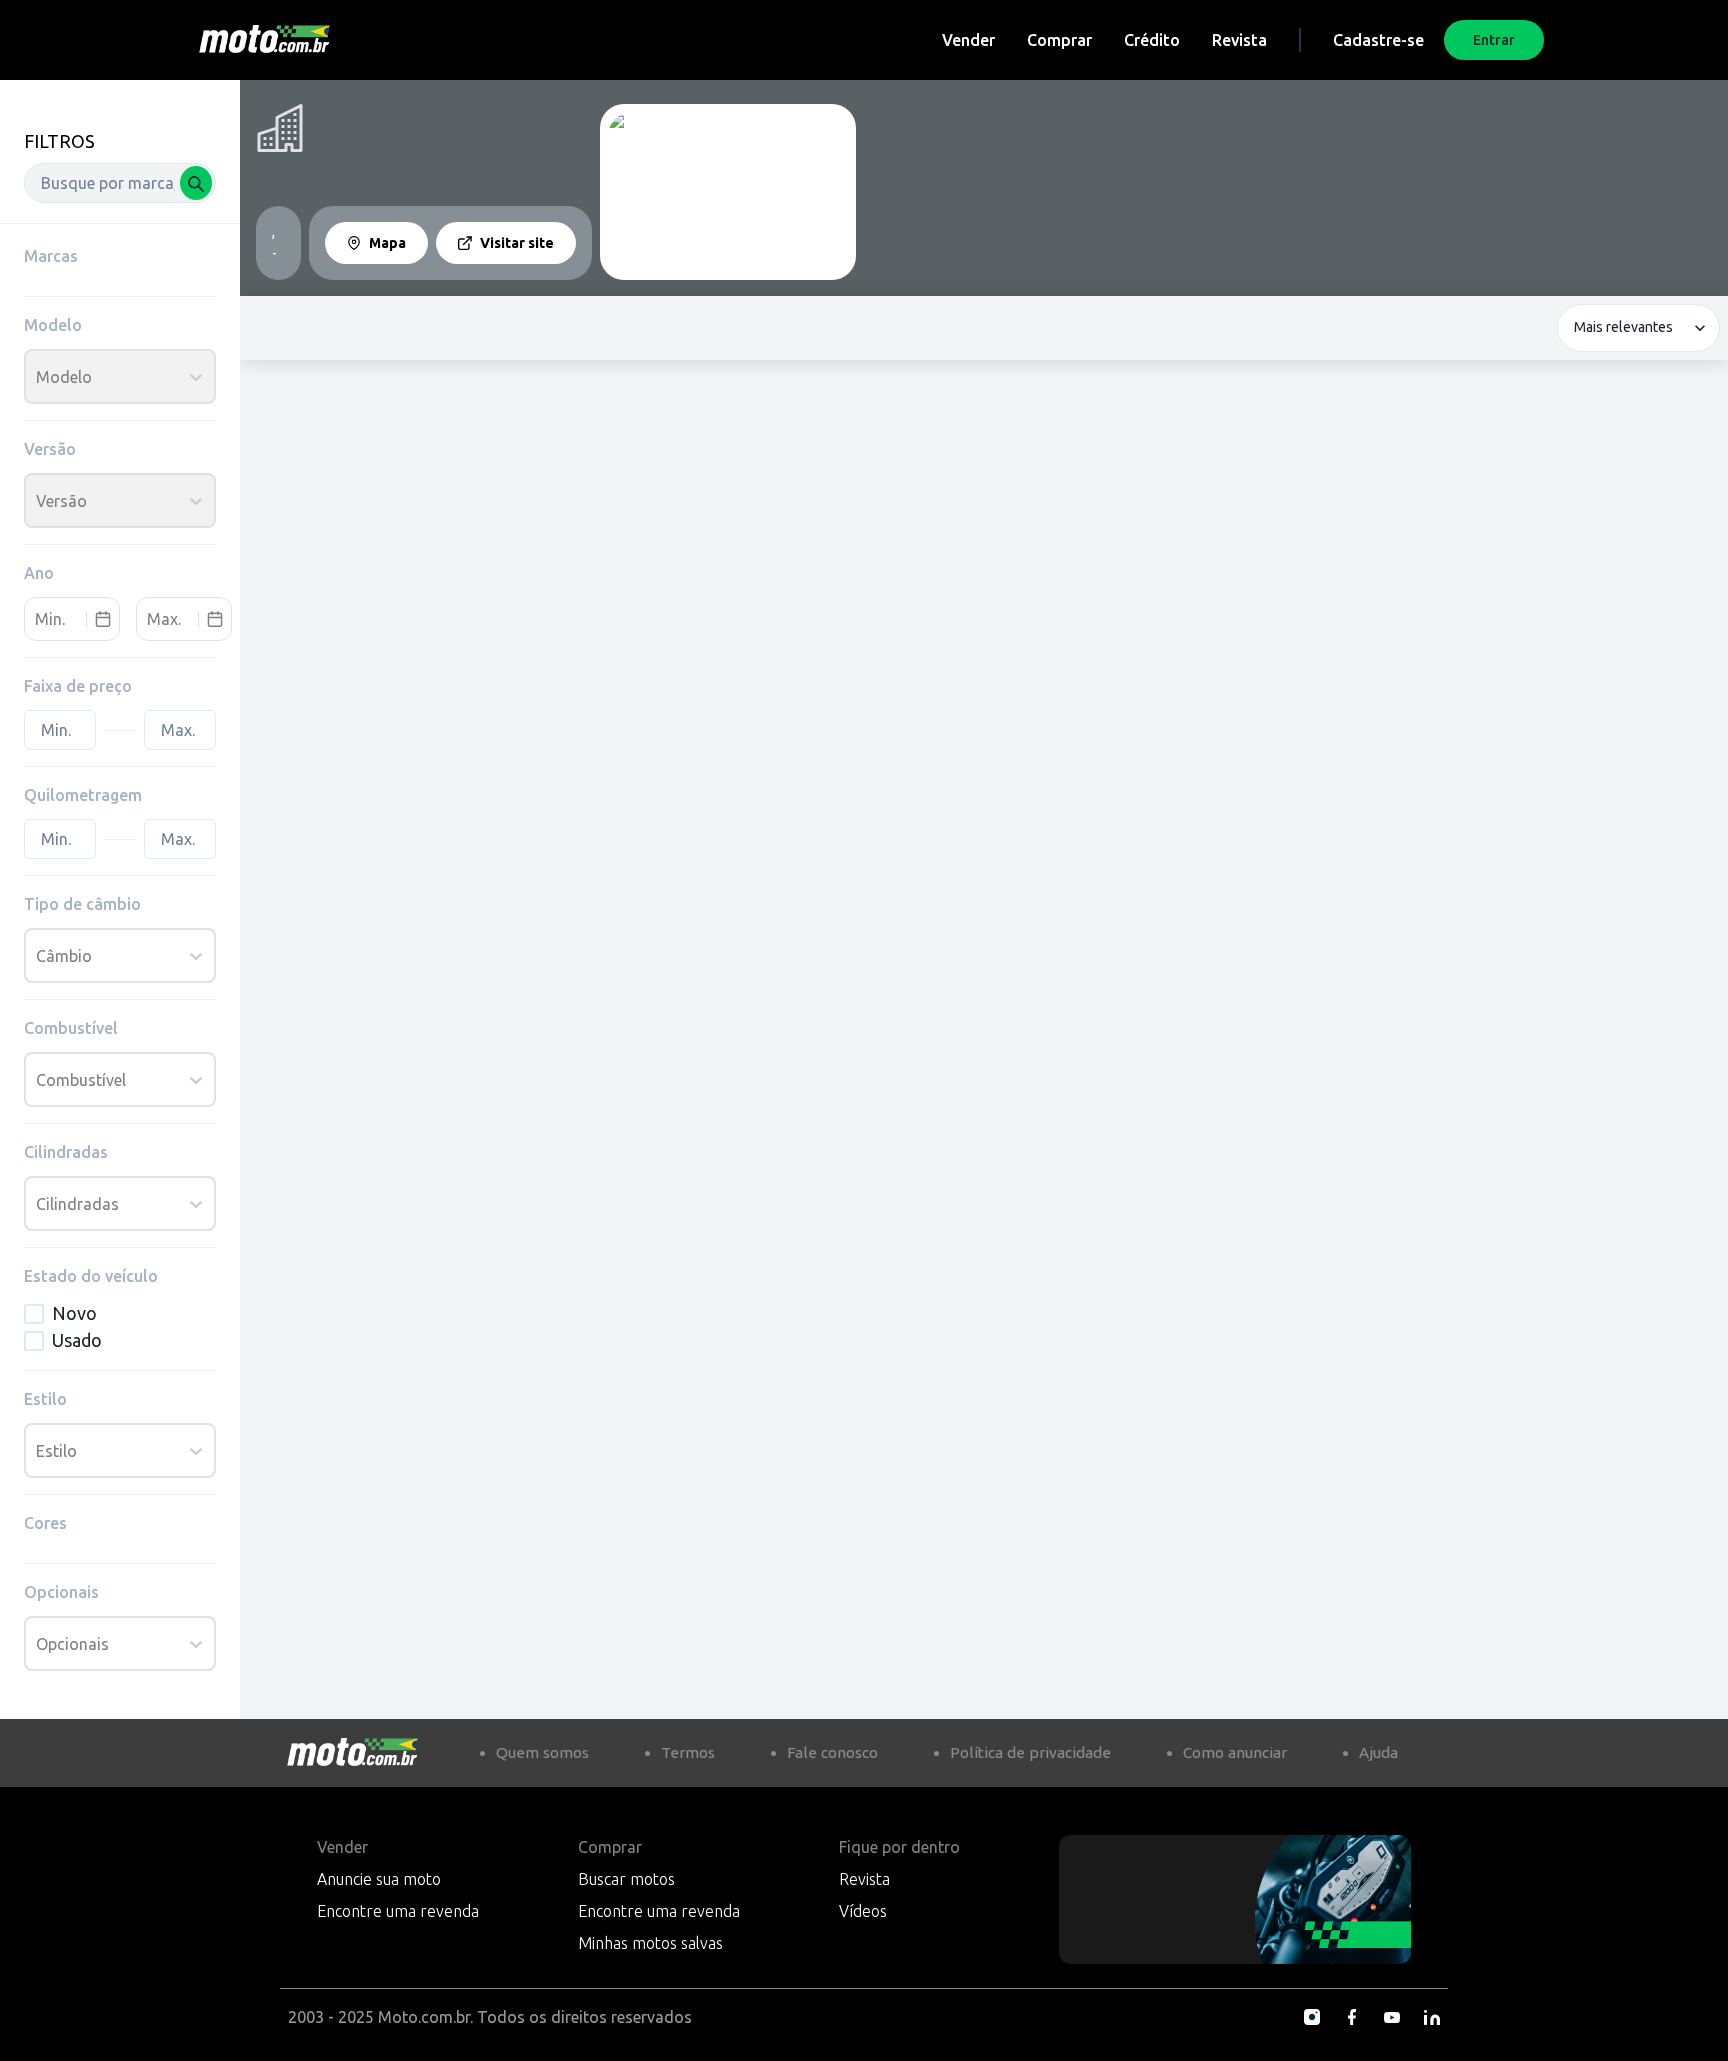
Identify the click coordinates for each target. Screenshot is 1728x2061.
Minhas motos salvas (650, 1943)
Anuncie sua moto (379, 1879)
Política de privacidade (1030, 1752)
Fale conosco (832, 1752)
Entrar (1494, 40)
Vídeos (863, 1911)
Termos (688, 1752)
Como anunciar (1235, 1752)
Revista (1239, 40)
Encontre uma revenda (398, 1911)
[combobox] (120, 183)
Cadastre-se (1378, 40)
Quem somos (542, 1752)
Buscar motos (626, 1879)
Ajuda (1378, 1752)
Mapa (387, 243)
